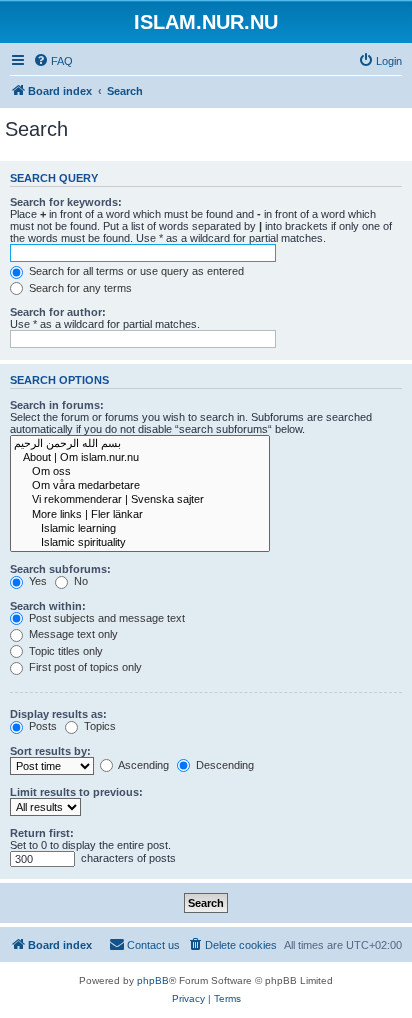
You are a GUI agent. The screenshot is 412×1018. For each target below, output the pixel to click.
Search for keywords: (66, 202)
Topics (98, 726)
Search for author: (58, 312)
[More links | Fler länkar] (140, 515)
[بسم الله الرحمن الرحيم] (140, 444)
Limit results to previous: (76, 792)
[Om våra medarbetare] (140, 486)
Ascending (142, 765)
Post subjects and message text (105, 618)
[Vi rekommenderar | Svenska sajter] (140, 500)
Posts (41, 726)
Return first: (42, 833)
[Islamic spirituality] (140, 543)
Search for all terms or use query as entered (135, 271)
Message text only (72, 634)
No (79, 581)
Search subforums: (60, 569)
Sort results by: (50, 751)
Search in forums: (57, 405)
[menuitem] (53, 61)
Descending (223, 765)
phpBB (153, 980)
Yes (36, 581)
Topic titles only (64, 651)
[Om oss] (140, 472)
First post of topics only (84, 667)
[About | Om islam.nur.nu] (140, 458)
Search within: (48, 606)
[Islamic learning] (140, 529)
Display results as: (58, 714)
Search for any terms (79, 288)
